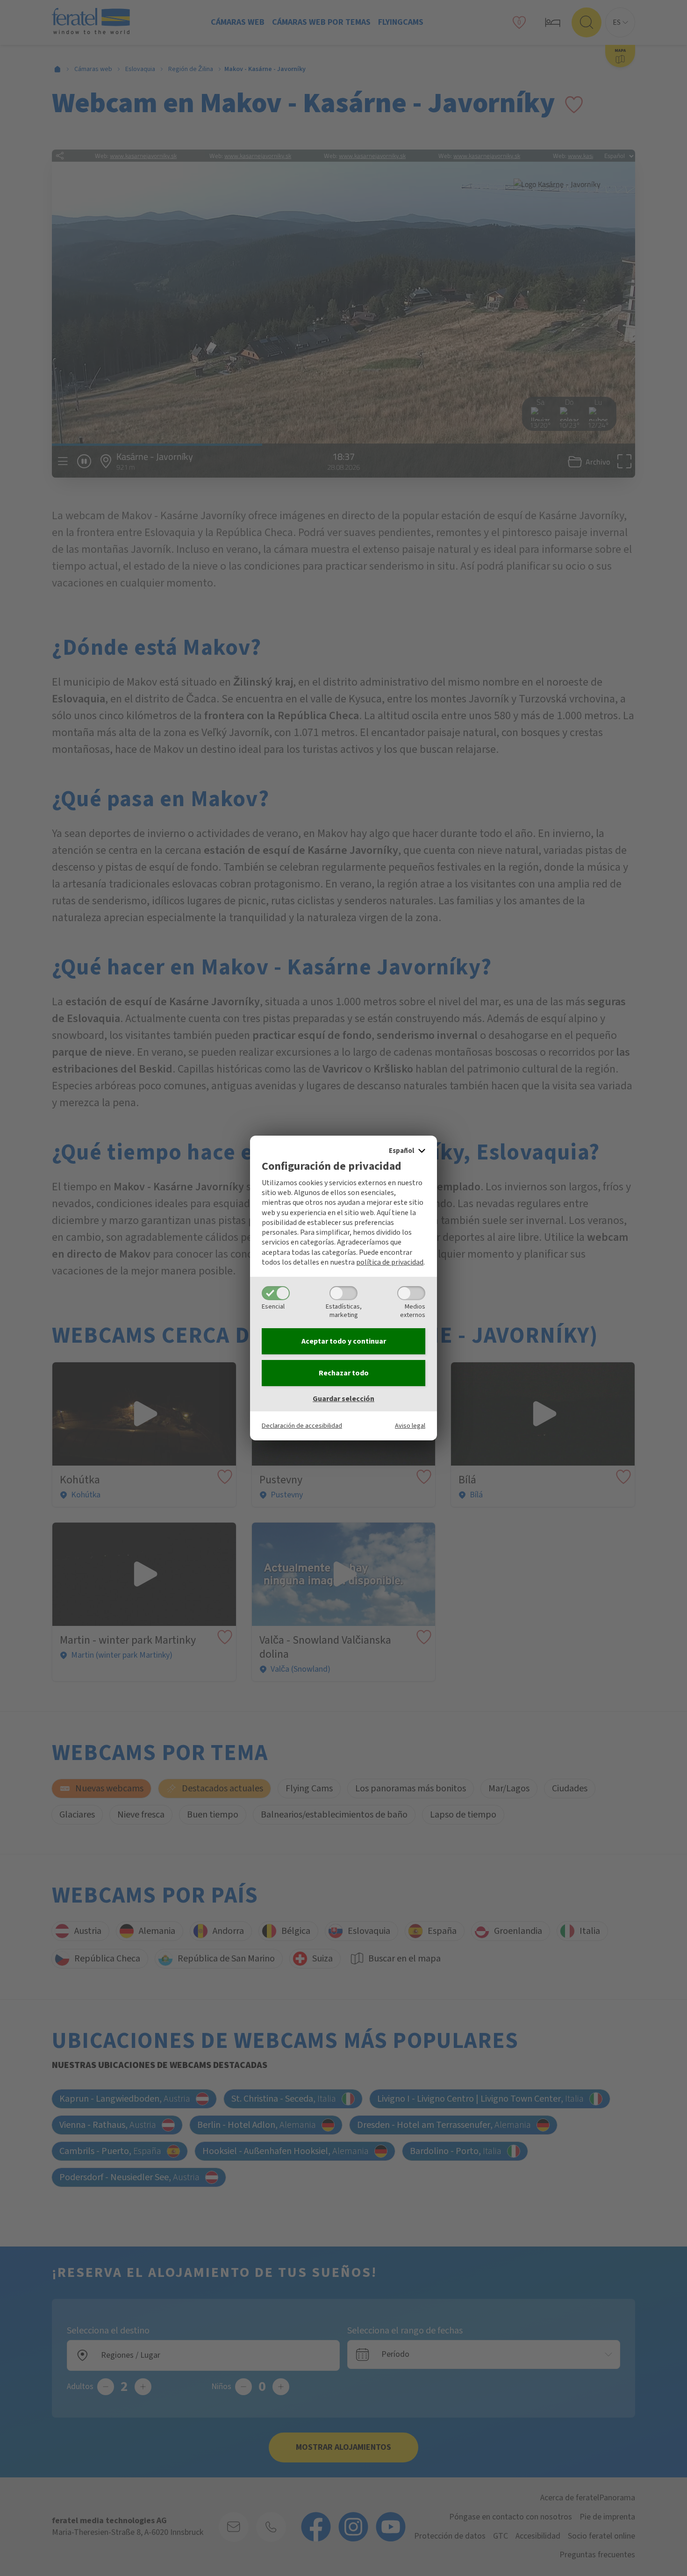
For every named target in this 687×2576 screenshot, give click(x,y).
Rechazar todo (344, 1373)
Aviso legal (410, 1426)
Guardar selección (343, 1399)
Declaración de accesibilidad (302, 1426)
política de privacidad (390, 1262)
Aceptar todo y (344, 1341)
